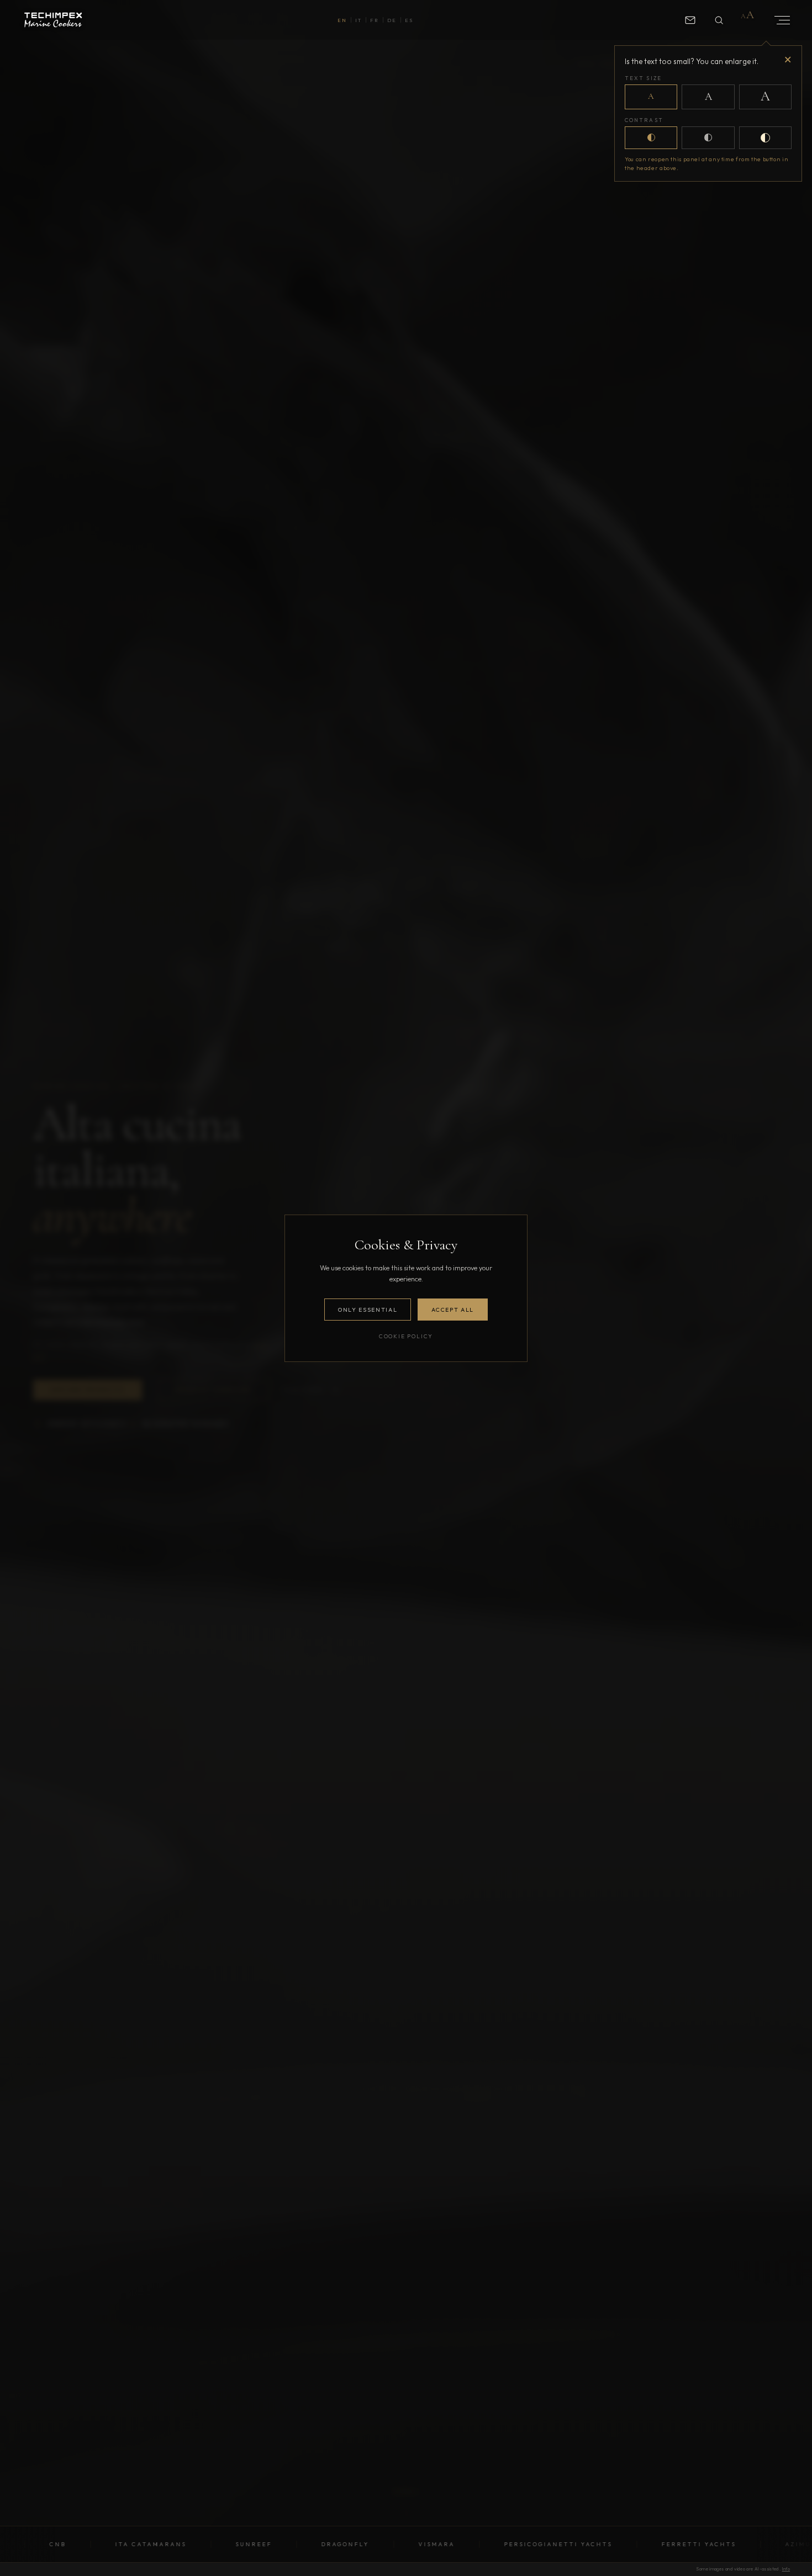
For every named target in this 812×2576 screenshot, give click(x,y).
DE (392, 20)
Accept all (453, 1310)
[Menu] (778, 20)
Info (786, 2569)
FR (375, 20)
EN (342, 20)
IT (358, 20)
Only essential (368, 1310)
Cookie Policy (406, 1336)
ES (409, 20)
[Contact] (690, 20)
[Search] (719, 20)
